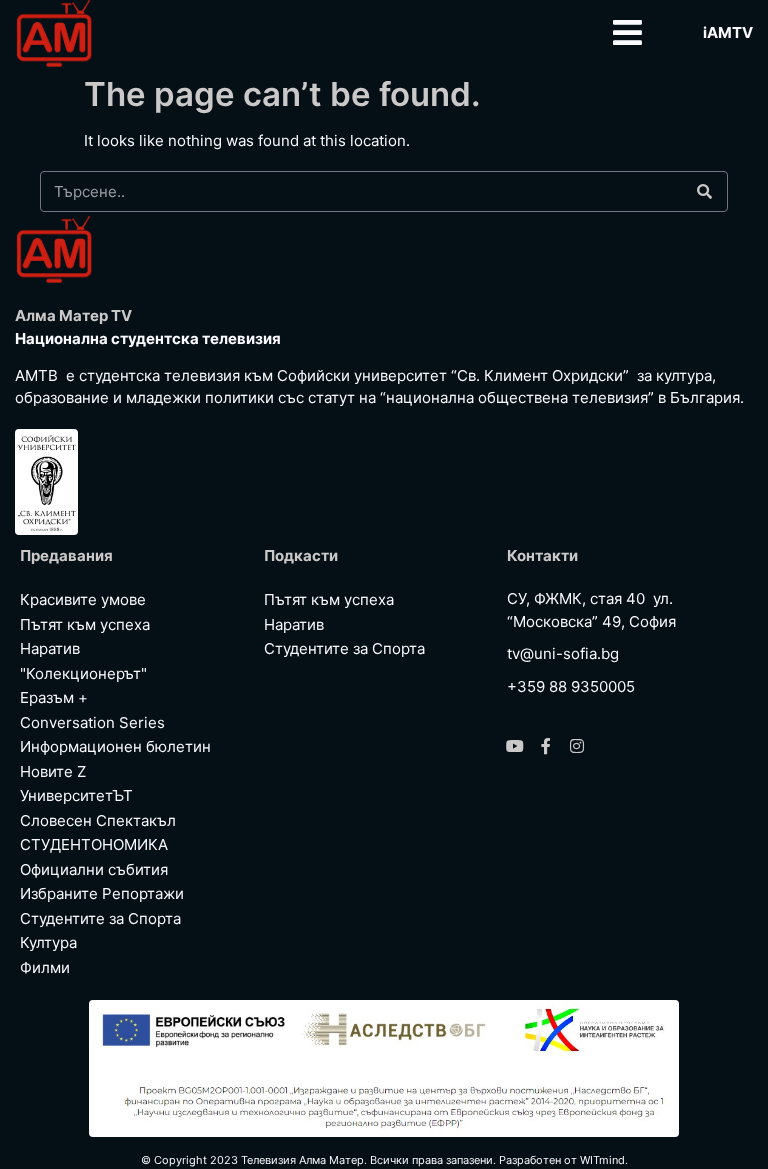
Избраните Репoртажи (102, 893)
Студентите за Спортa (100, 918)
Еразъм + (54, 697)
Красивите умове (83, 599)
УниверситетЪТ (76, 795)
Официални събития (94, 869)
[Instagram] (577, 746)
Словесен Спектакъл (98, 820)
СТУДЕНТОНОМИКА (94, 844)
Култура (48, 942)
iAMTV (728, 32)
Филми (45, 967)
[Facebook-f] (546, 746)
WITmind (602, 1160)
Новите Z (53, 771)
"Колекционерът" (83, 673)
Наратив (50, 648)
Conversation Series (92, 722)
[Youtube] (515, 746)
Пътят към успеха (85, 624)
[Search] (704, 191)
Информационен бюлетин (115, 746)
